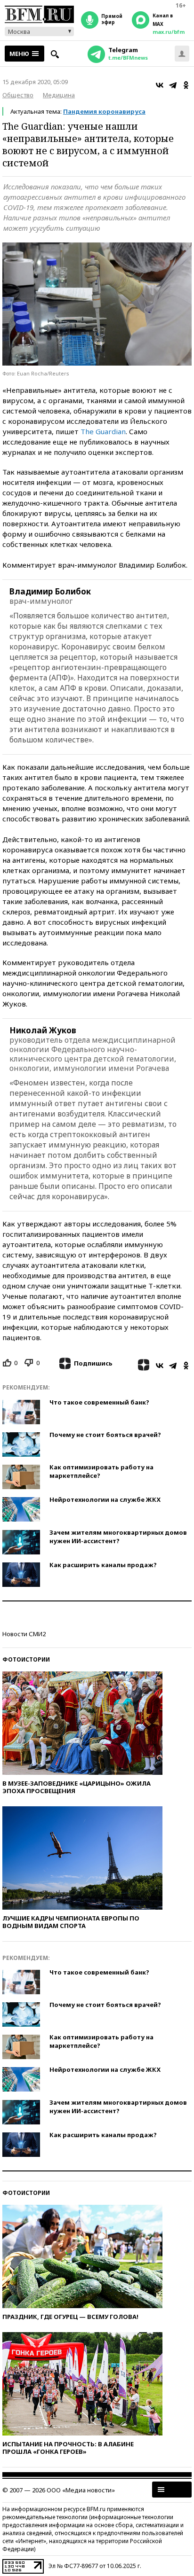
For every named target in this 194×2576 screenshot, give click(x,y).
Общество (18, 95)
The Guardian (103, 431)
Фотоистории (26, 1659)
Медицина (59, 95)
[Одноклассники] (186, 85)
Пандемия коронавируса (104, 111)
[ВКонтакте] (160, 85)
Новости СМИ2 (24, 1634)
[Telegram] (173, 85)
